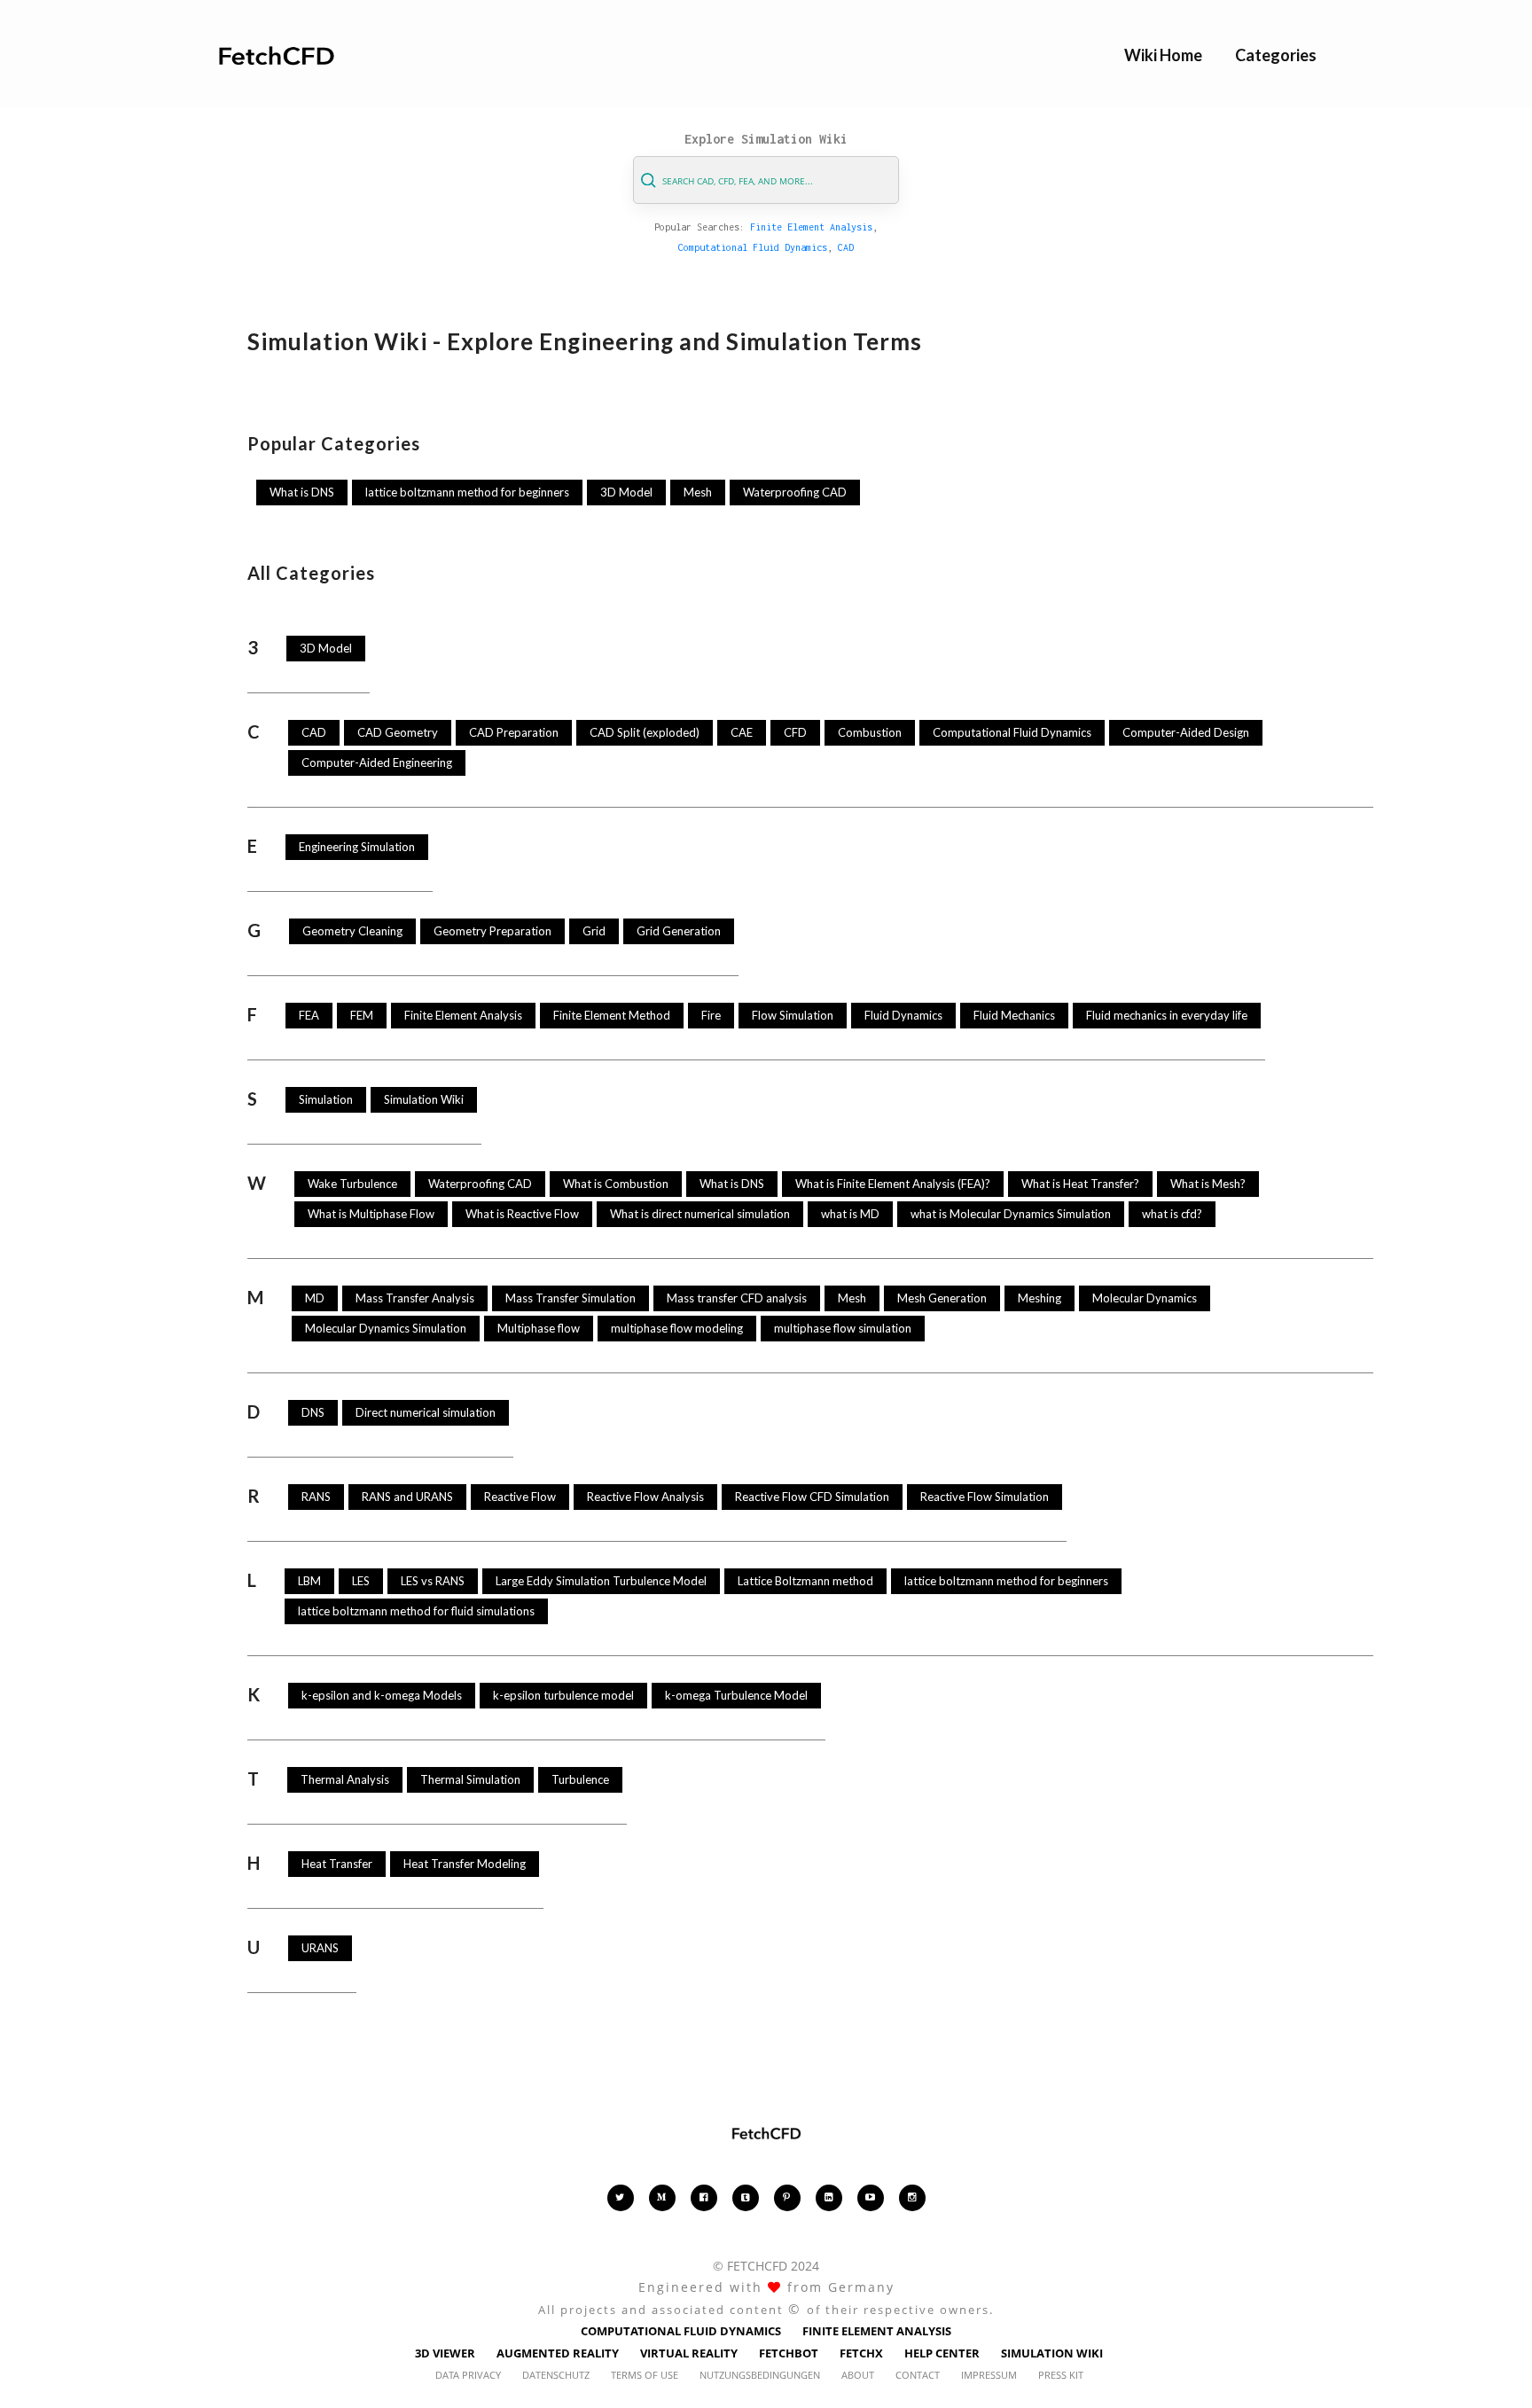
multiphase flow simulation (843, 1328)
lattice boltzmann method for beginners (467, 492)
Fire (711, 1015)
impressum (989, 2375)
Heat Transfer (337, 1864)
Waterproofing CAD (795, 492)
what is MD (850, 1214)
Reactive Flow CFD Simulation (812, 1497)
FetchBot (789, 2353)
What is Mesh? (1208, 1184)
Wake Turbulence (352, 1184)
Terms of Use (645, 2375)
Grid (594, 931)
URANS (320, 1948)
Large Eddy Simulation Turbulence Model (601, 1581)
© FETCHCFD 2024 (766, 2266)
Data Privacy (468, 2375)
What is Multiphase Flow (371, 1214)
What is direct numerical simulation (700, 1214)
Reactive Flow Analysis (645, 1497)
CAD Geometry (398, 732)
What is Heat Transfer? (1080, 1184)
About (858, 2375)
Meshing (1040, 1298)
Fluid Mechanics (1014, 1015)
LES (361, 1581)
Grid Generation (679, 931)
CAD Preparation (514, 732)
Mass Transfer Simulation (571, 1298)
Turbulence (580, 1779)
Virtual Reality (689, 2353)
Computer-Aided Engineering (377, 762)
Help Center (942, 2353)
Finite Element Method (612, 1015)
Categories (1276, 55)
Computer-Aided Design (1186, 732)
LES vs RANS (433, 1581)
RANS (316, 1497)
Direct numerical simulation (426, 1412)
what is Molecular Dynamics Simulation (1011, 1214)
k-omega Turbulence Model (736, 1695)
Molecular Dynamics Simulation (386, 1328)
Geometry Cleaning (352, 931)
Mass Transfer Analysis (415, 1298)
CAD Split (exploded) (645, 732)
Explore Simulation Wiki (766, 139)
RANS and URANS (407, 1497)
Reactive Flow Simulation (985, 1497)
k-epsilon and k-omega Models (382, 1695)
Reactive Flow (520, 1497)
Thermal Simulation (470, 1779)
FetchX (861, 2353)
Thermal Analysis (345, 1779)
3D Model (626, 492)
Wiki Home (1163, 55)
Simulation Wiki (424, 1099)
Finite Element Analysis (811, 227)
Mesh (698, 492)
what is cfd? (1172, 1214)
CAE (742, 732)
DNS (313, 1412)
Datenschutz (556, 2375)
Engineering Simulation (357, 847)
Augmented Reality (558, 2353)
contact (918, 2375)
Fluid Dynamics (903, 1015)
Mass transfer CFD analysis (737, 1298)
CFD (795, 732)
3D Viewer (445, 2353)
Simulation (326, 1099)
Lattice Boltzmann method (805, 1581)
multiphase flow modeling (677, 1328)
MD (315, 1298)
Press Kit (1061, 2375)
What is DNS (302, 492)
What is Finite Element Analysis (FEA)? (893, 1184)
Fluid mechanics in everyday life (1167, 1015)
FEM (362, 1015)
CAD (846, 247)
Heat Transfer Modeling (465, 1864)
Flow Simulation (793, 1015)
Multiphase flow (539, 1328)
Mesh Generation (942, 1298)
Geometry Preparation (492, 931)
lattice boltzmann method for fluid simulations (416, 1611)
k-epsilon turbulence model (563, 1695)
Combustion (870, 732)
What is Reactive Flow (522, 1214)
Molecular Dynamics (1145, 1298)
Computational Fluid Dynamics (753, 247)
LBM (309, 1581)
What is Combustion (616, 1184)
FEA (309, 1015)
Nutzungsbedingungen (760, 2375)
